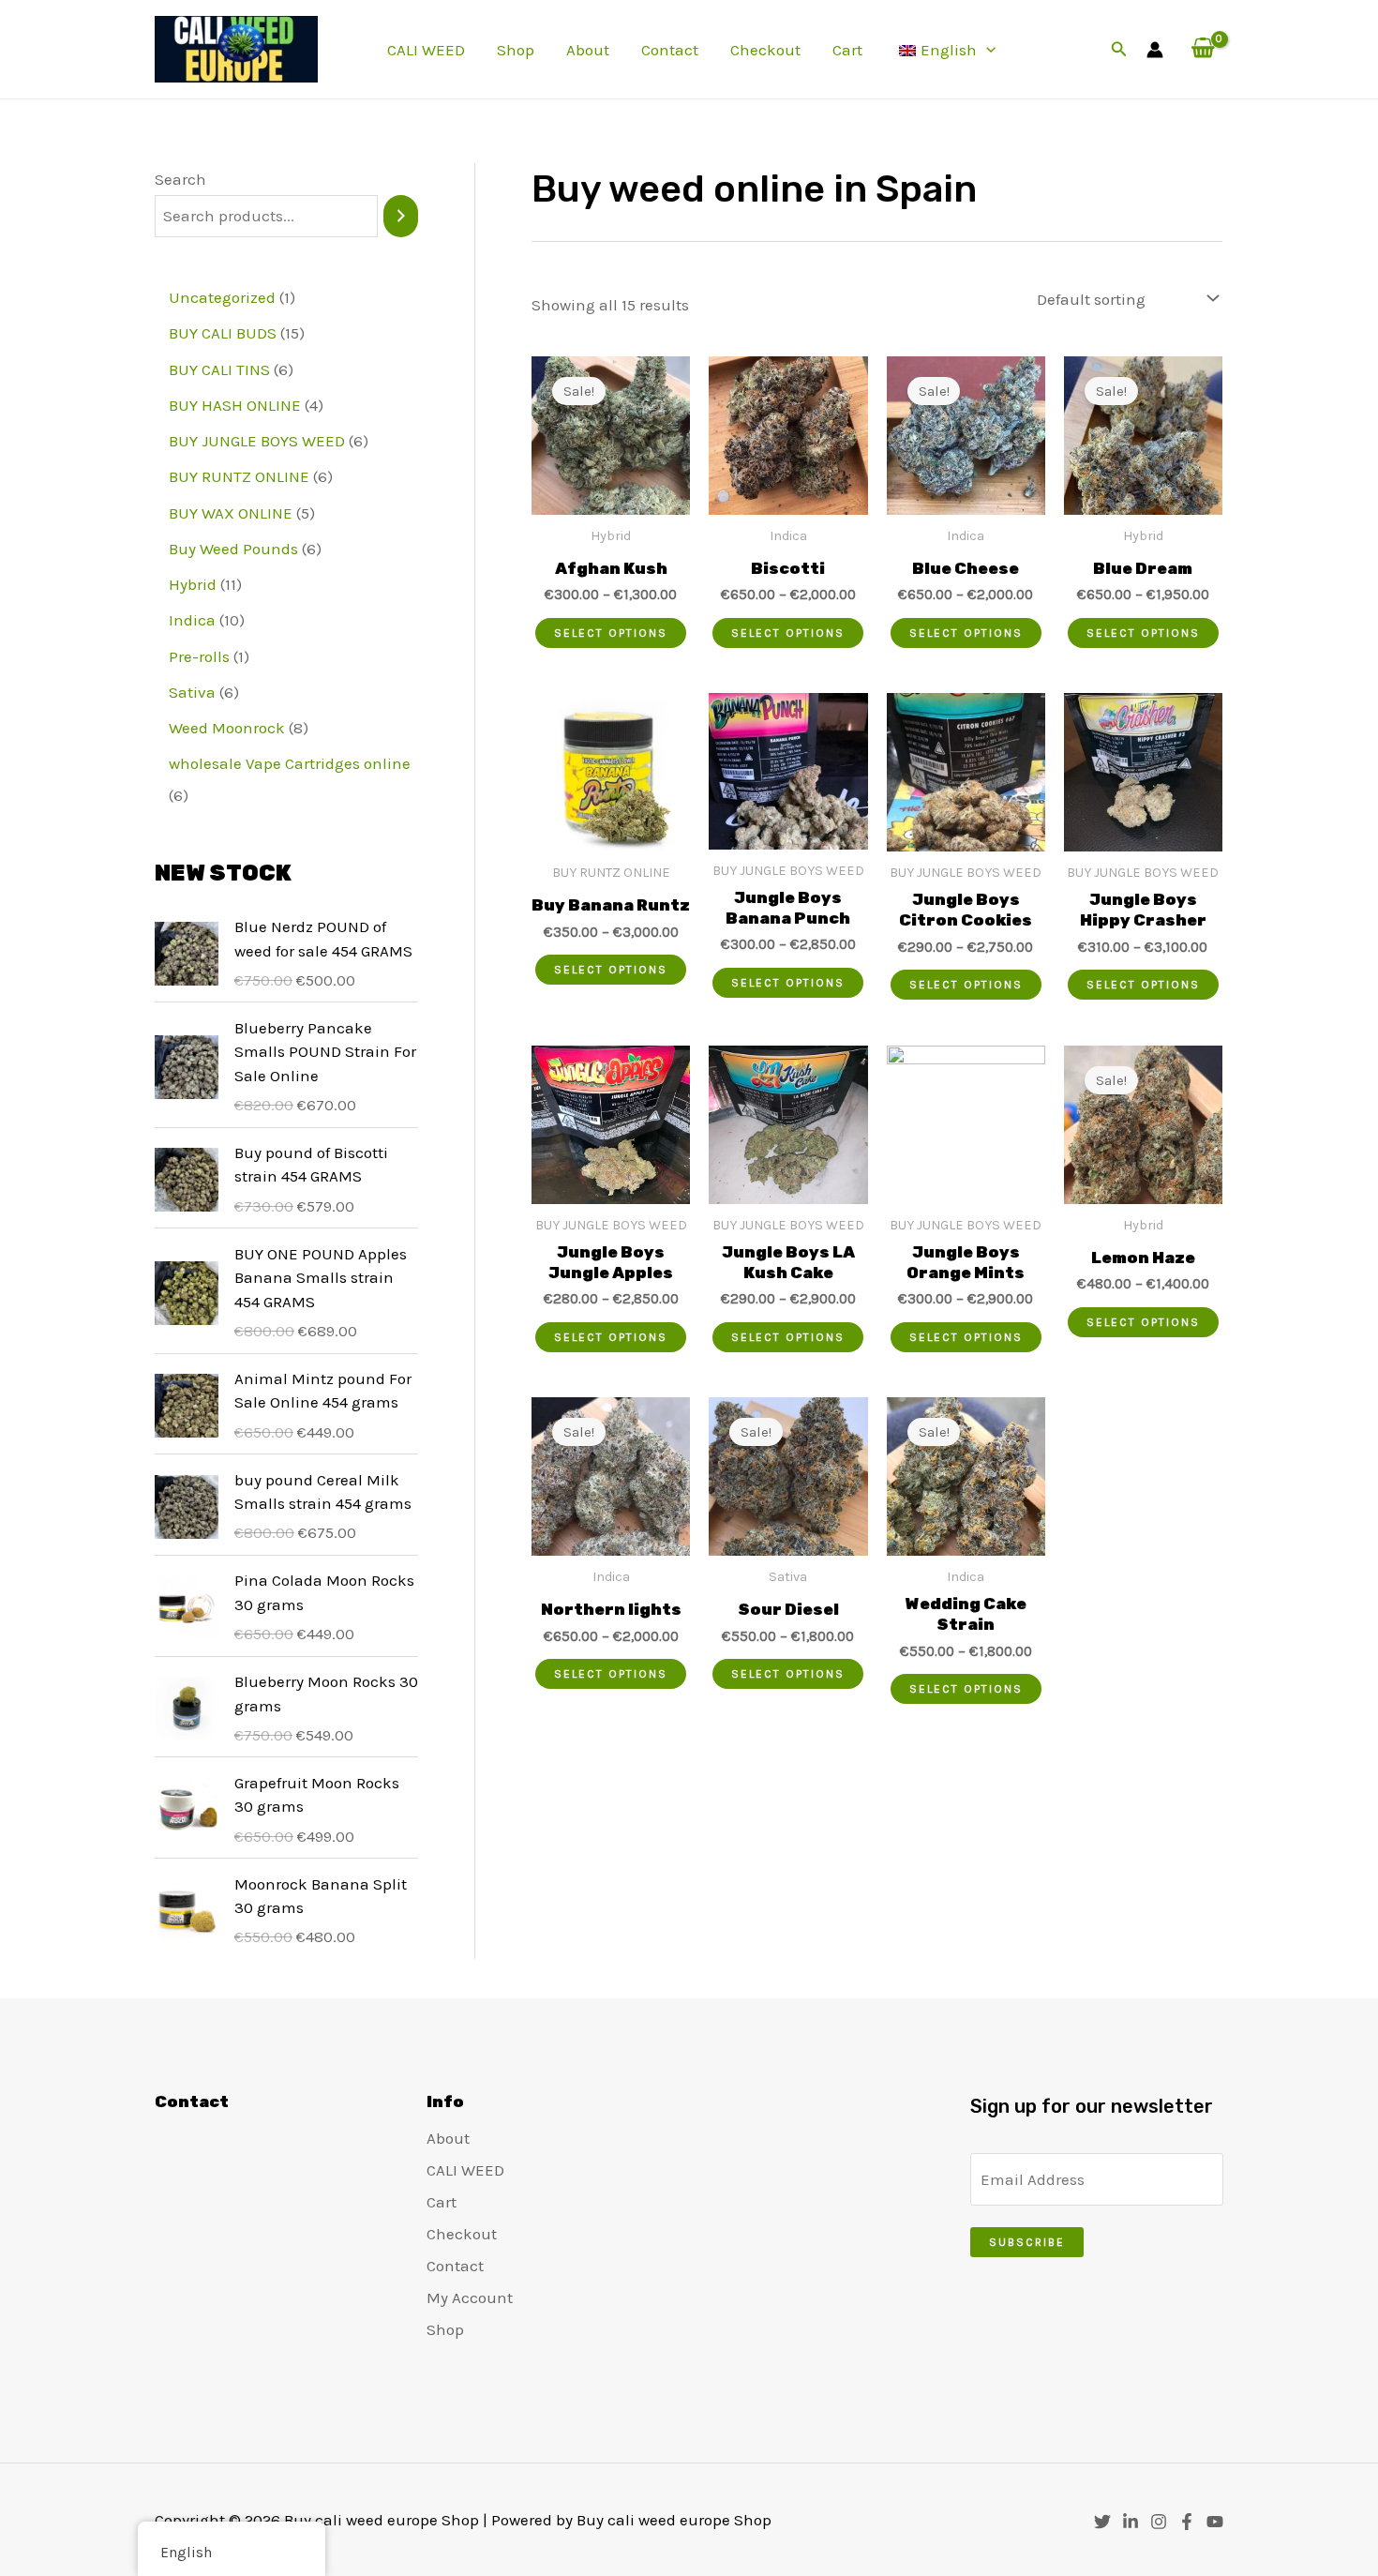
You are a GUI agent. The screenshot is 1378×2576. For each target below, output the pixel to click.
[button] (986, 50)
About (588, 50)
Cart (847, 50)
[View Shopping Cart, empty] (1203, 49)
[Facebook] (1187, 2522)
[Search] (401, 216)
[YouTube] (1215, 2522)
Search (180, 179)
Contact (670, 50)
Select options (611, 633)
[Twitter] (1102, 2522)
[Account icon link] (1155, 50)
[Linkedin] (1131, 2522)
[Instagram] (1159, 2522)
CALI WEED (426, 50)
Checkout (765, 50)
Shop (516, 50)
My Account (470, 2297)
